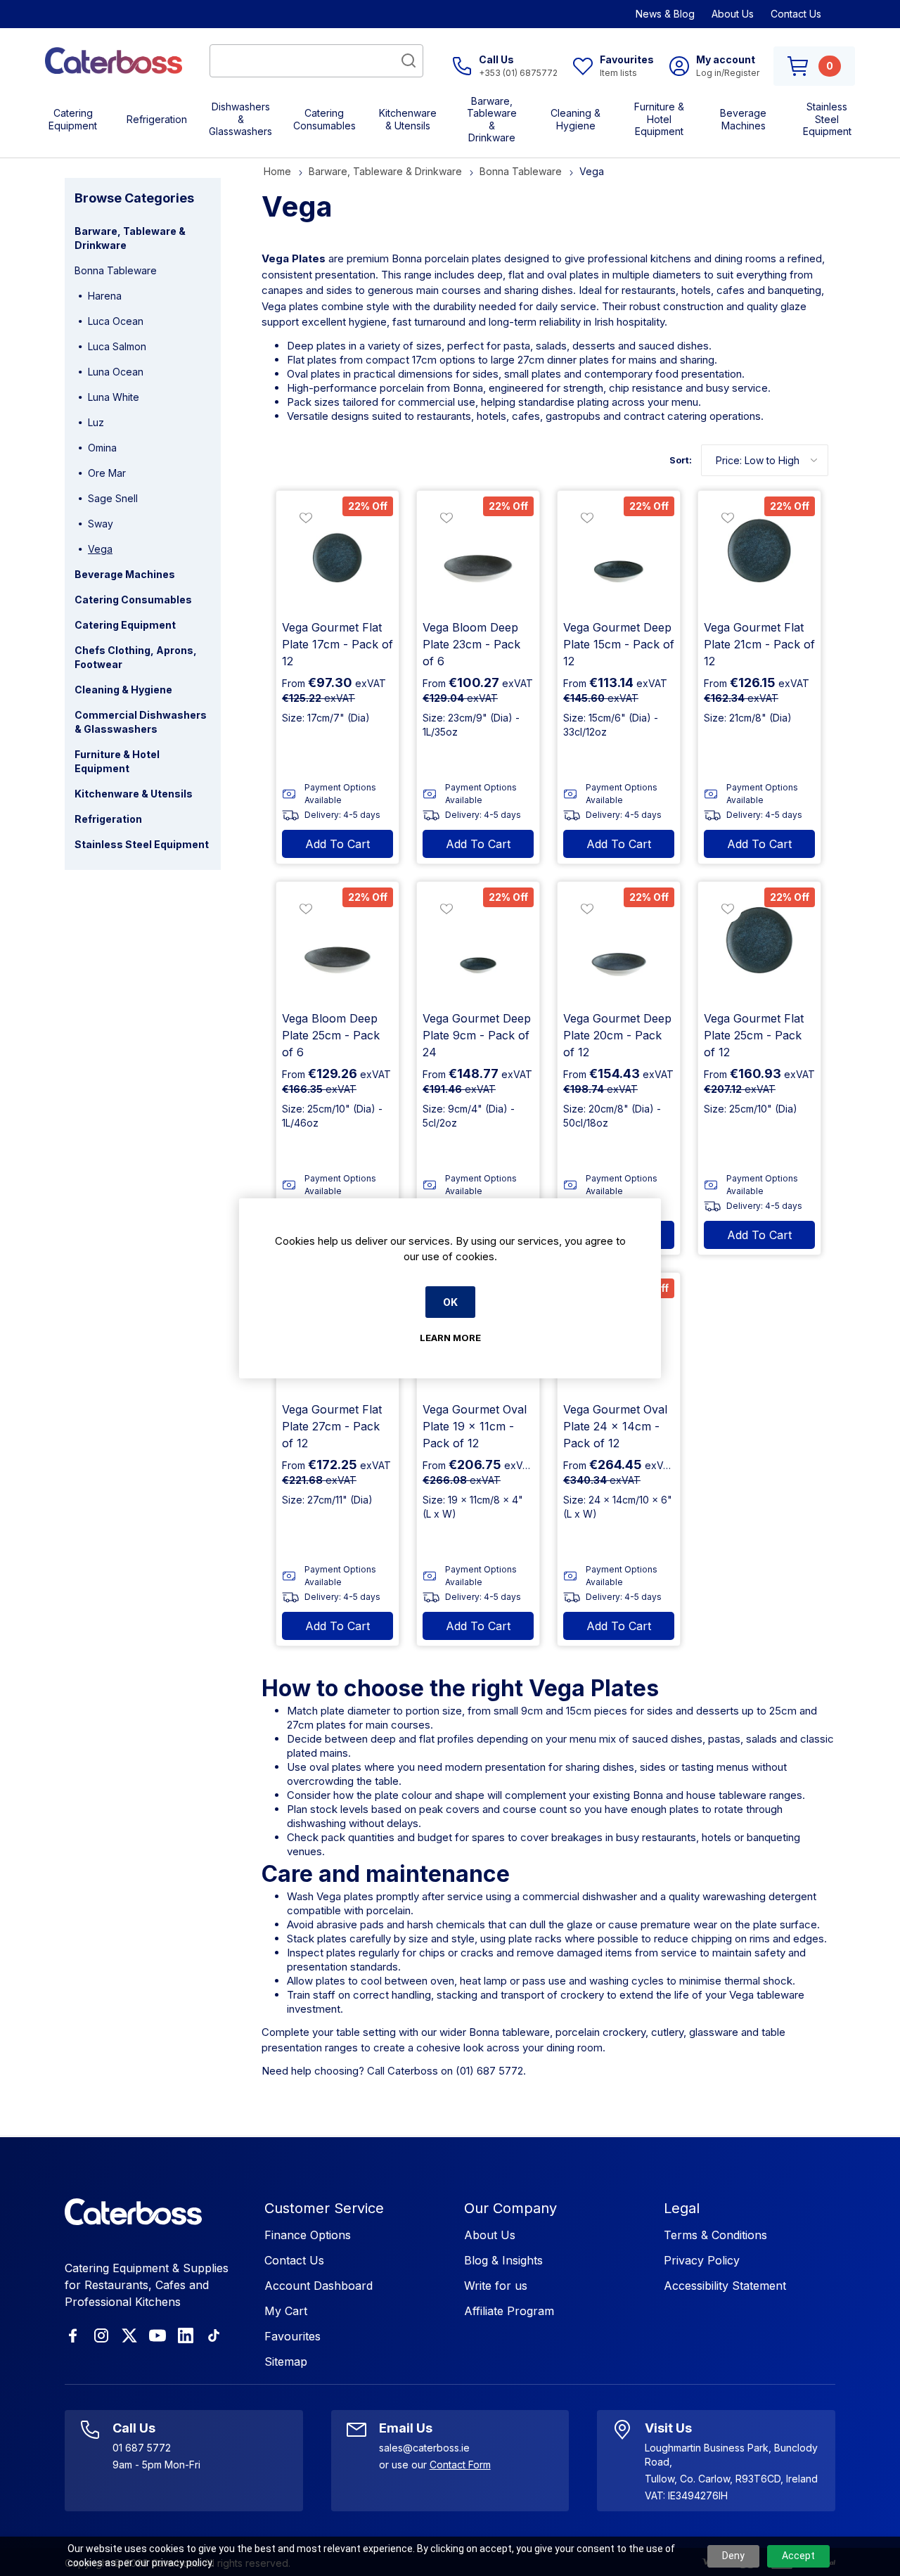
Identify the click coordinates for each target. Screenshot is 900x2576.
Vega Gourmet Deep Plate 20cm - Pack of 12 (617, 1035)
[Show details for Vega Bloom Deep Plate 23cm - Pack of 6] (478, 552)
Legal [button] (682, 2208)
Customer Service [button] (324, 2208)
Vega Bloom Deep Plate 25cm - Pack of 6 (331, 1035)
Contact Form (460, 2465)
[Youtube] (157, 2335)
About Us (733, 14)
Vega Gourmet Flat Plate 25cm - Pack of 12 (754, 1035)
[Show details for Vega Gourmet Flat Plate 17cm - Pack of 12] (337, 552)
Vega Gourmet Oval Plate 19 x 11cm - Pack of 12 (475, 1426)
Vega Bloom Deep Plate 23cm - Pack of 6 (471, 644)
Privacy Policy (702, 2260)
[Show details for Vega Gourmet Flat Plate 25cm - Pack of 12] (759, 943)
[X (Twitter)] (129, 2335)
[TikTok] (214, 2335)
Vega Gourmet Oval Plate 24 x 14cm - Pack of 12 (615, 1426)
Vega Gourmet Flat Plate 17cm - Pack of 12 (337, 644)
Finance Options (308, 2235)
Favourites (292, 2336)
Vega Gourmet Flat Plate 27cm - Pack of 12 (332, 1426)
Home (277, 171)
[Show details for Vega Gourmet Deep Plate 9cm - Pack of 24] (478, 943)
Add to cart (337, 844)
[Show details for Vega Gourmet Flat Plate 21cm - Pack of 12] (759, 552)
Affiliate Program (509, 2311)
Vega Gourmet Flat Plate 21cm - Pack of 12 (759, 644)
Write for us (496, 2286)
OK (450, 1302)
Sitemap (286, 2362)
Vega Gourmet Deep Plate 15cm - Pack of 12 (619, 644)
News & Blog (665, 14)
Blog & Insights (503, 2260)
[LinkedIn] (186, 2335)
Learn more (450, 1338)
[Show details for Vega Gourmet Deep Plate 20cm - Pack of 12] (619, 943)
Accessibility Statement (725, 2286)
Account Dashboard (319, 2286)
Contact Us (796, 14)
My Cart (286, 2311)
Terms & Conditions (715, 2235)
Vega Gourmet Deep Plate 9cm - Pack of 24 (477, 1035)
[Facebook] (73, 2335)
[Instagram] (101, 2335)
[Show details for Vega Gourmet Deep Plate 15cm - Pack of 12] (619, 552)
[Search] (409, 60)
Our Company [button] (510, 2208)
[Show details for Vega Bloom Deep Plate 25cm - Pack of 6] (337, 943)
